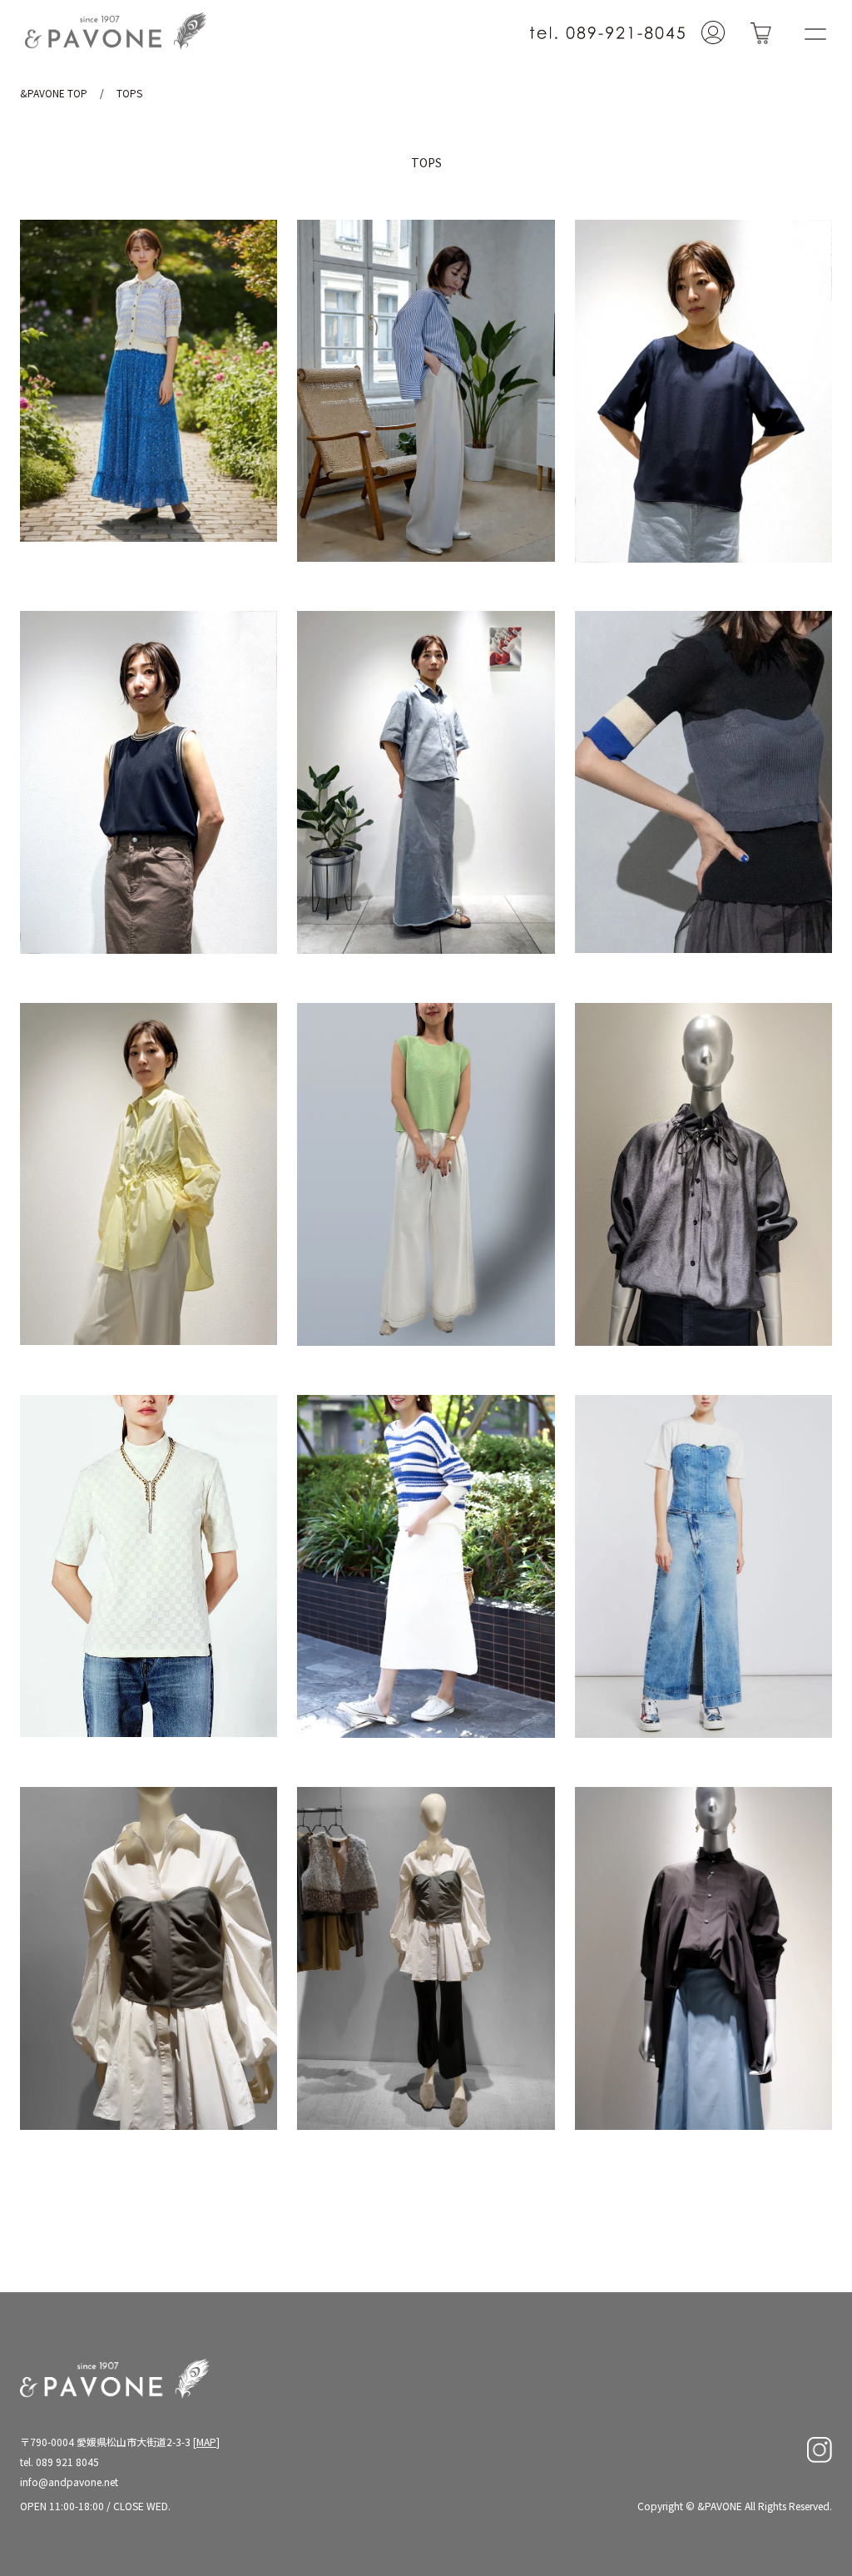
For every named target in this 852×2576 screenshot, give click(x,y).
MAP (206, 2442)
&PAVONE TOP (54, 93)
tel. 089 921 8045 (59, 2462)
